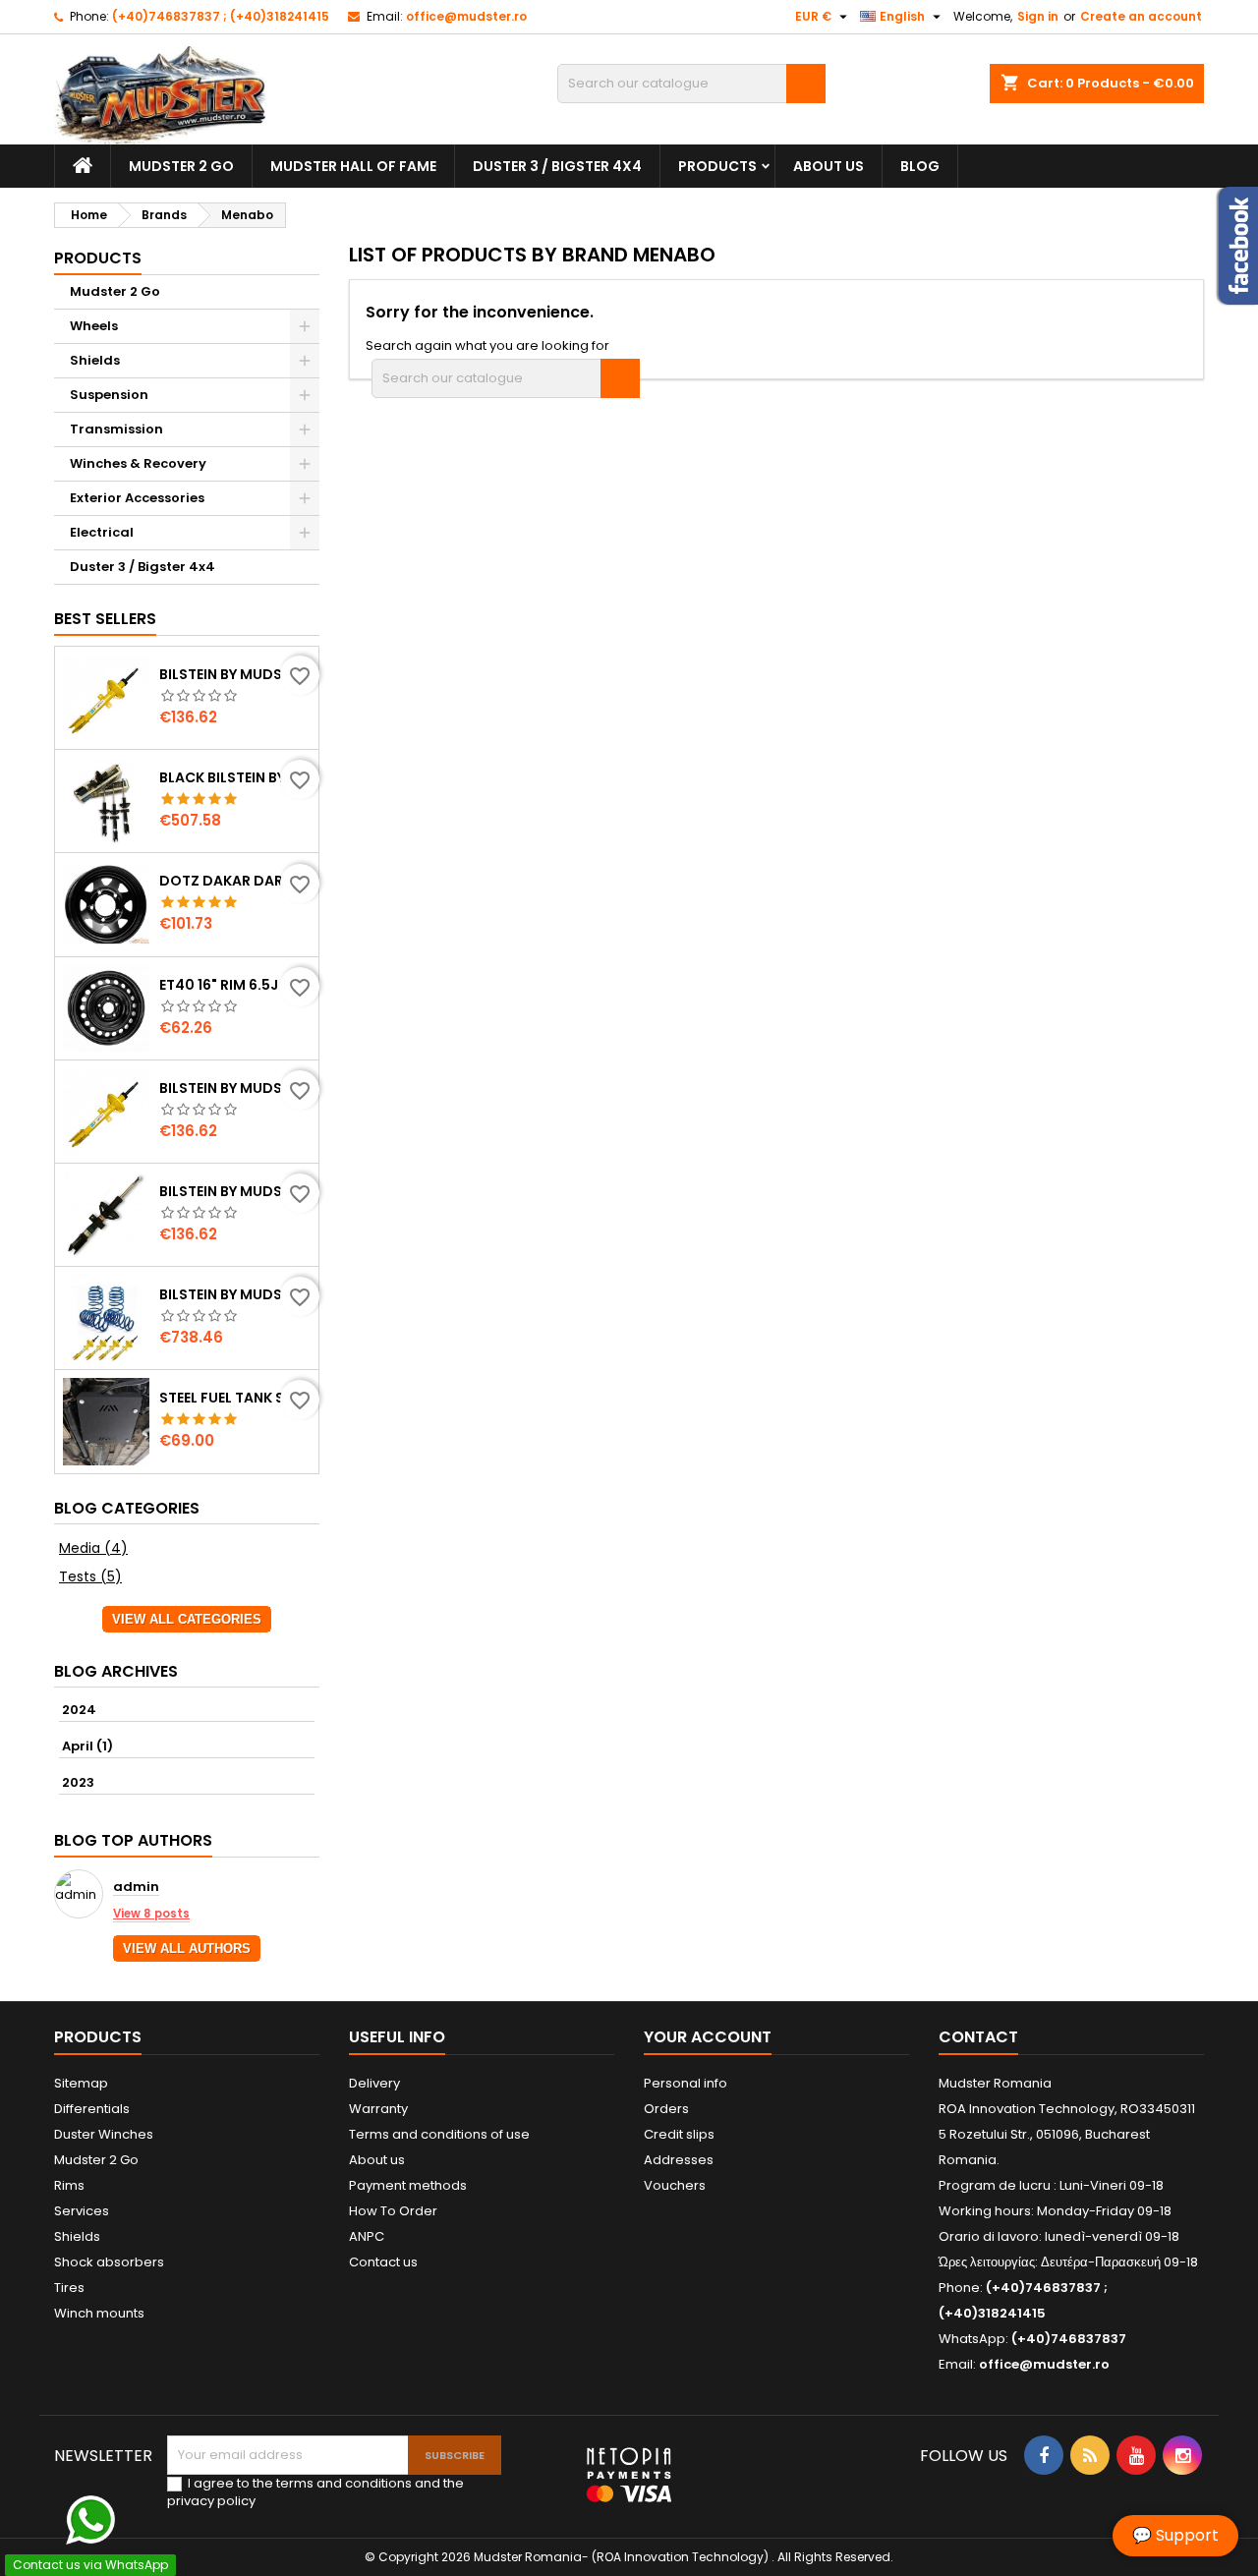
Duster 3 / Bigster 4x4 (557, 166)
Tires (69, 2288)
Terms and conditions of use (439, 2134)
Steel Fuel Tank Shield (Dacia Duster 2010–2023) (235, 1398)
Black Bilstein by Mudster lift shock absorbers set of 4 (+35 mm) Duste (235, 777)
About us (829, 166)
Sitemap (81, 2083)
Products (717, 166)
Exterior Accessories (137, 498)
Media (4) (93, 1548)
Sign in (1038, 16)
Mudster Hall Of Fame (353, 166)
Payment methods (408, 2185)
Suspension (109, 395)
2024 (79, 1710)
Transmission (116, 429)
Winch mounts (99, 2313)
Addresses (679, 2160)
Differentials (92, 2109)
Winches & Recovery (138, 463)
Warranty (378, 2109)
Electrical (102, 532)
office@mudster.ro (466, 16)
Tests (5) (90, 1576)
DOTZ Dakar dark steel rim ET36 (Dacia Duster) (235, 881)
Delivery (374, 2083)
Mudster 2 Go (181, 166)
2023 (78, 1782)
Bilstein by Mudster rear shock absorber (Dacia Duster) (235, 674)
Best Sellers (105, 619)
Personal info (686, 2083)
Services (82, 2211)
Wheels (94, 326)
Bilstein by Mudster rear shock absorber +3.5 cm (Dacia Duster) (235, 1191)
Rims (69, 2185)
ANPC (367, 2236)
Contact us (383, 2262)
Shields (95, 360)
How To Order (393, 2211)
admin (136, 1888)
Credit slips (679, 2134)
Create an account (1141, 16)
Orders (666, 2109)
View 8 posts (151, 1914)
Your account (708, 2037)
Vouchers (675, 2185)
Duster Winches (104, 2134)
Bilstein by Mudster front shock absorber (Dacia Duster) (235, 1088)
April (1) (87, 1746)
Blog (920, 166)
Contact (978, 2037)
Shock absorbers (109, 2262)
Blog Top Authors (133, 1840)
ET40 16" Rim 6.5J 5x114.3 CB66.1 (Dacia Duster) (235, 985)
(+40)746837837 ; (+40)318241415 (221, 16)
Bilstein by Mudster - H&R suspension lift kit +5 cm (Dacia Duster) (235, 1294)
